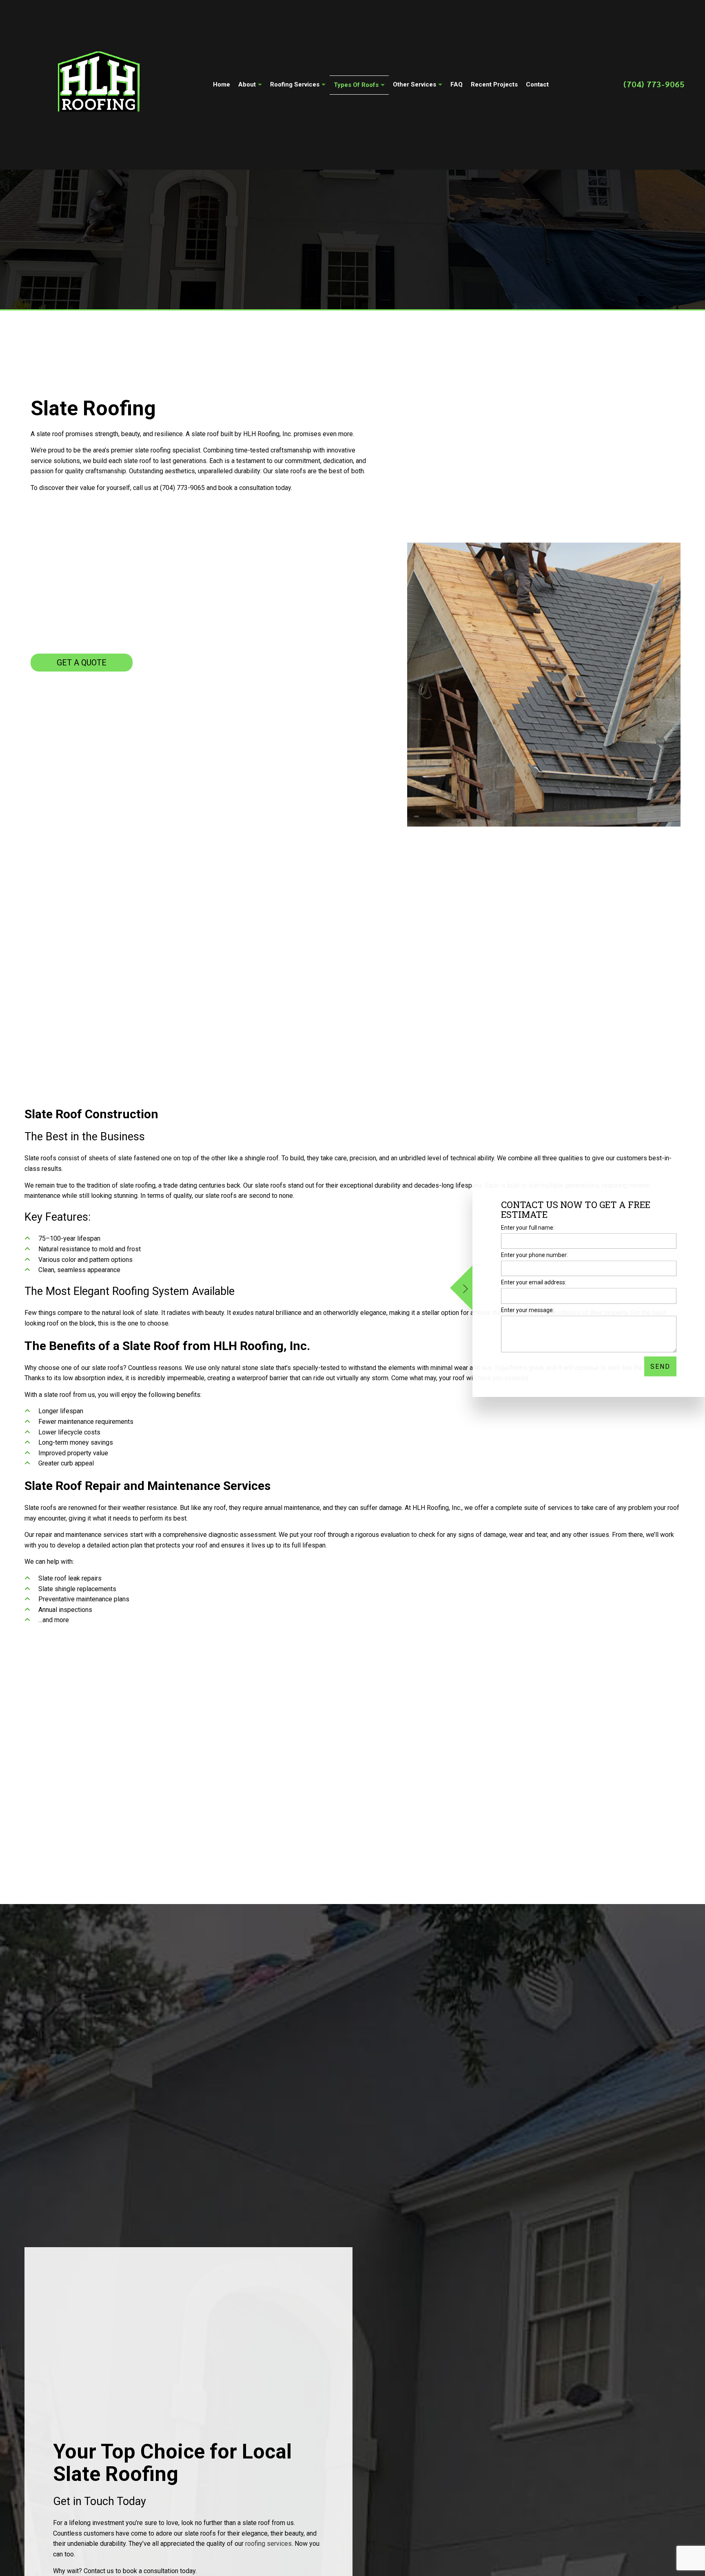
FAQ (457, 84)
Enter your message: (528, 1310)
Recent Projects (494, 84)
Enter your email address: (534, 1282)
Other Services (415, 84)
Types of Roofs (356, 85)
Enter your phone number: (534, 1255)
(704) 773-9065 (654, 84)
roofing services (268, 2548)
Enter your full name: (528, 1228)
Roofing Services (295, 84)
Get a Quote (82, 663)
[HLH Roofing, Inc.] (99, 83)
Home (222, 84)
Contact (537, 84)
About (247, 84)
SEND (660, 1366)
